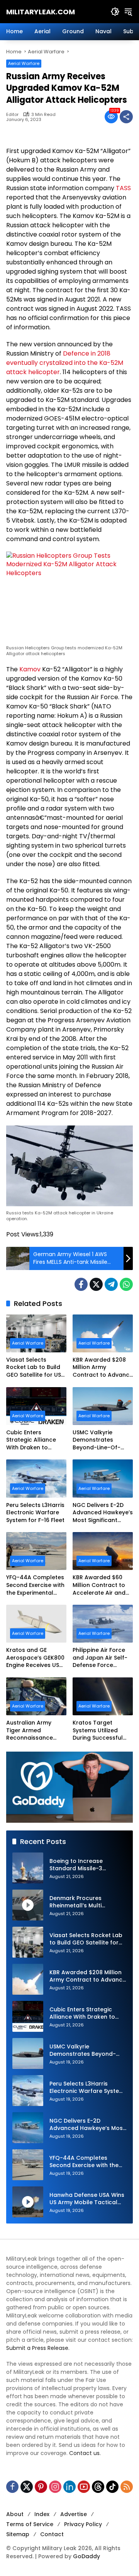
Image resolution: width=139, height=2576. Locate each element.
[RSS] (127, 2487)
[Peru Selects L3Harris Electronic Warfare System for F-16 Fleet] (36, 1478)
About (15, 2514)
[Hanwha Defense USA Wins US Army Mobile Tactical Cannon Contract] (28, 2202)
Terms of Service (30, 2524)
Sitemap (18, 2534)
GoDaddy (86, 2556)
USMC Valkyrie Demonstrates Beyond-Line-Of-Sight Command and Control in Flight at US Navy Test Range (102, 1440)
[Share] (126, 117)
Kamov (30, 669)
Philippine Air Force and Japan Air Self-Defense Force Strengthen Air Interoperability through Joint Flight (100, 1658)
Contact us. (85, 2453)
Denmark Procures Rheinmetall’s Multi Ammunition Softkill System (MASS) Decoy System (87, 1902)
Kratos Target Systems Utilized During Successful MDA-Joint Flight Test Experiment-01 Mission (103, 1731)
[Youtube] (84, 2487)
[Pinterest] (41, 2487)
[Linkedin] (69, 2487)
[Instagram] (55, 2487)
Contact (52, 2534)
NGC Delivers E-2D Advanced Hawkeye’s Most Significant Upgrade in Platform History (103, 1513)
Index (42, 2514)
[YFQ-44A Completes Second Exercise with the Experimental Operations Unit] (36, 1551)
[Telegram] (111, 1284)
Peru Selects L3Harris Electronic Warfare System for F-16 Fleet (35, 1513)
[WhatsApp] (126, 1284)
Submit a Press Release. (38, 2348)
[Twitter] (96, 1284)
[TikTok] (112, 2487)
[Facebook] (81, 1284)
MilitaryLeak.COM (41, 12)
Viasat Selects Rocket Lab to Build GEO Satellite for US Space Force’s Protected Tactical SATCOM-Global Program (34, 1368)
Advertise (74, 2514)
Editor (12, 115)
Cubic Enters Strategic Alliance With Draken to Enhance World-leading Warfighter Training (33, 1440)
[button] (115, 12)
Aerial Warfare (24, 63)
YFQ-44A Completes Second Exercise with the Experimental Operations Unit (35, 1585)
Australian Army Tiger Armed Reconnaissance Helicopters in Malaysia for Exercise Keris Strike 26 (36, 1731)
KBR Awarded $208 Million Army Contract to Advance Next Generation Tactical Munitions (103, 1368)
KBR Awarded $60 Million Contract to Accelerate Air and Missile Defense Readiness (99, 1585)
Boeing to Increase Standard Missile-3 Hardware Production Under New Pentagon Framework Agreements (83, 1865)
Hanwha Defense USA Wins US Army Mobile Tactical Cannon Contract (87, 2199)
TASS (123, 188)
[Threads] (98, 2487)
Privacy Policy (83, 2524)
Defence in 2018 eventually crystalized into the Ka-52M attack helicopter (65, 363)
